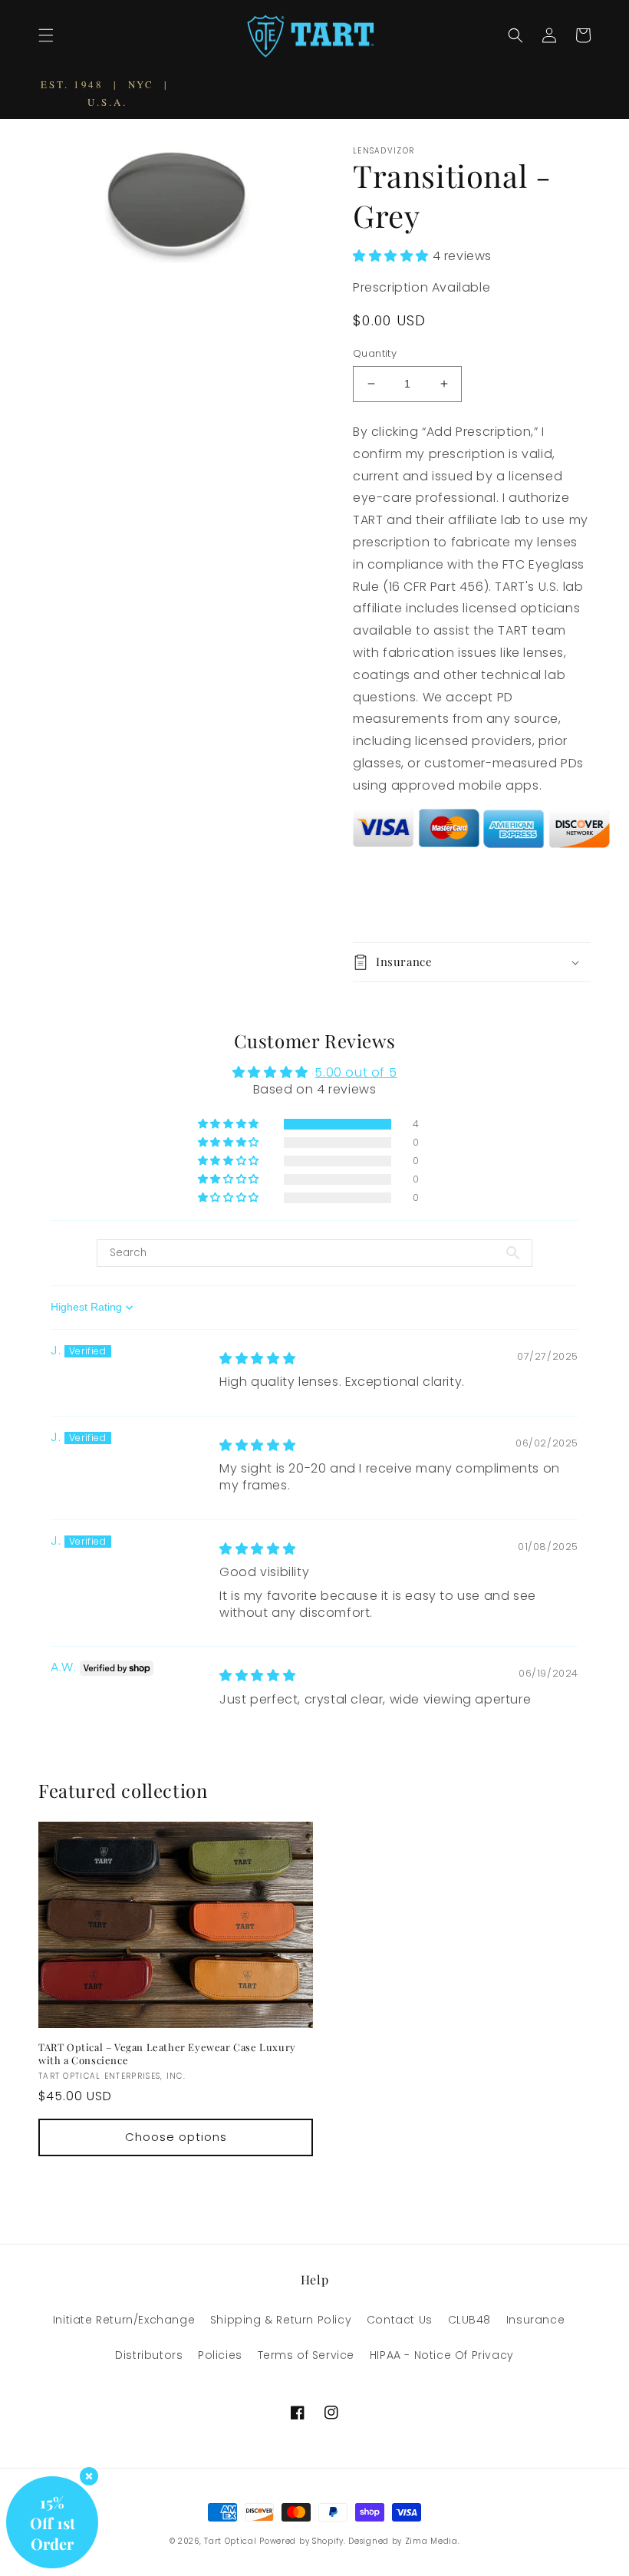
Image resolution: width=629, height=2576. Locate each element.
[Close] (89, 2476)
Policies (220, 2355)
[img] (257, 1359)
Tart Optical (232, 2541)
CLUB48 (470, 2320)
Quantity (375, 353)
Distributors (149, 2355)
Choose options (176, 2137)
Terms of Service (306, 2355)
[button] (46, 35)
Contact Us (400, 2320)
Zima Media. (433, 2541)
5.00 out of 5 (356, 1072)
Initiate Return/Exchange (124, 2320)
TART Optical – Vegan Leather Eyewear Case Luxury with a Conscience (167, 2054)
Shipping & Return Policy (281, 2320)
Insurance (535, 2320)
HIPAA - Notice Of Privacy (442, 2355)
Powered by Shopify (301, 2541)
